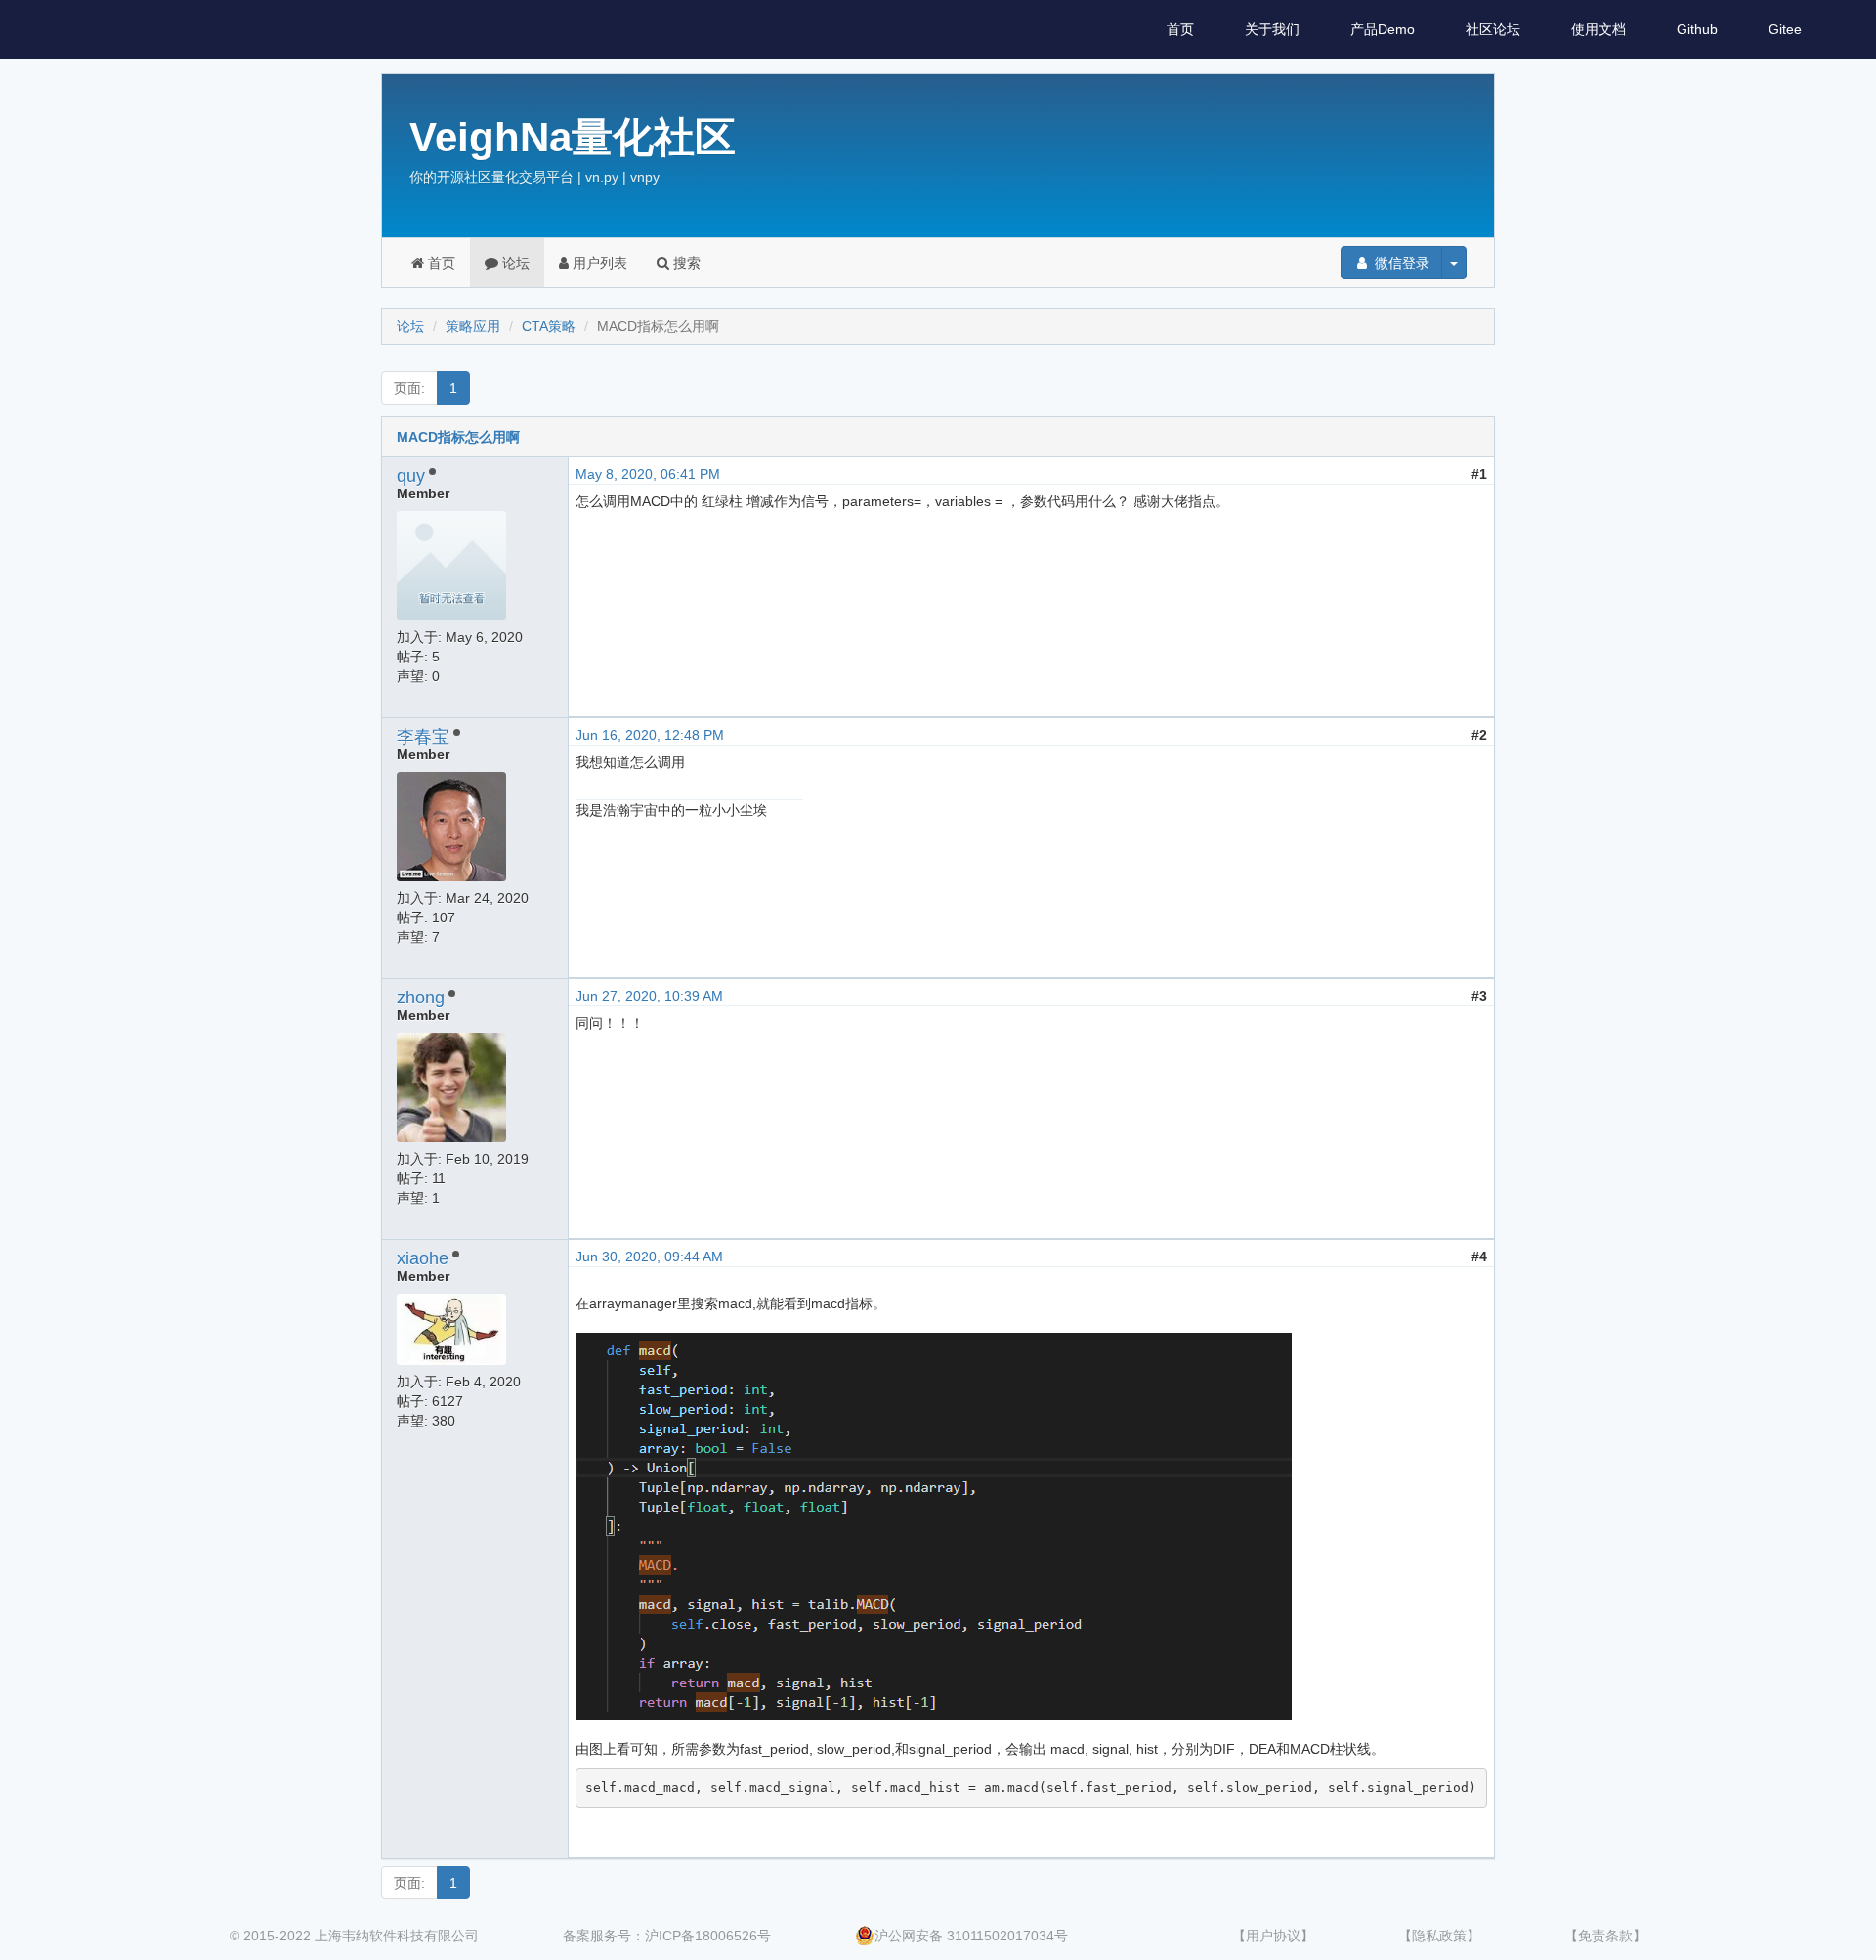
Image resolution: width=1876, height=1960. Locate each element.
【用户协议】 (1273, 1936)
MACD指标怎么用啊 (458, 437)
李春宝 (423, 737)
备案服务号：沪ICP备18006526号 (667, 1936)
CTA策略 (549, 326)
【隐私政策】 (1439, 1936)
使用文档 (1599, 29)
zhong (421, 998)
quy (411, 476)
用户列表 (598, 263)
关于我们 (1272, 29)
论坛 (514, 263)
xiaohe (423, 1258)
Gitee (1785, 29)
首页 (1180, 29)
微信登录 (1400, 263)
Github (1697, 29)
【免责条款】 (1605, 1936)
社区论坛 (1493, 29)
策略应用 (473, 326)
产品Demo (1383, 29)
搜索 (685, 263)
